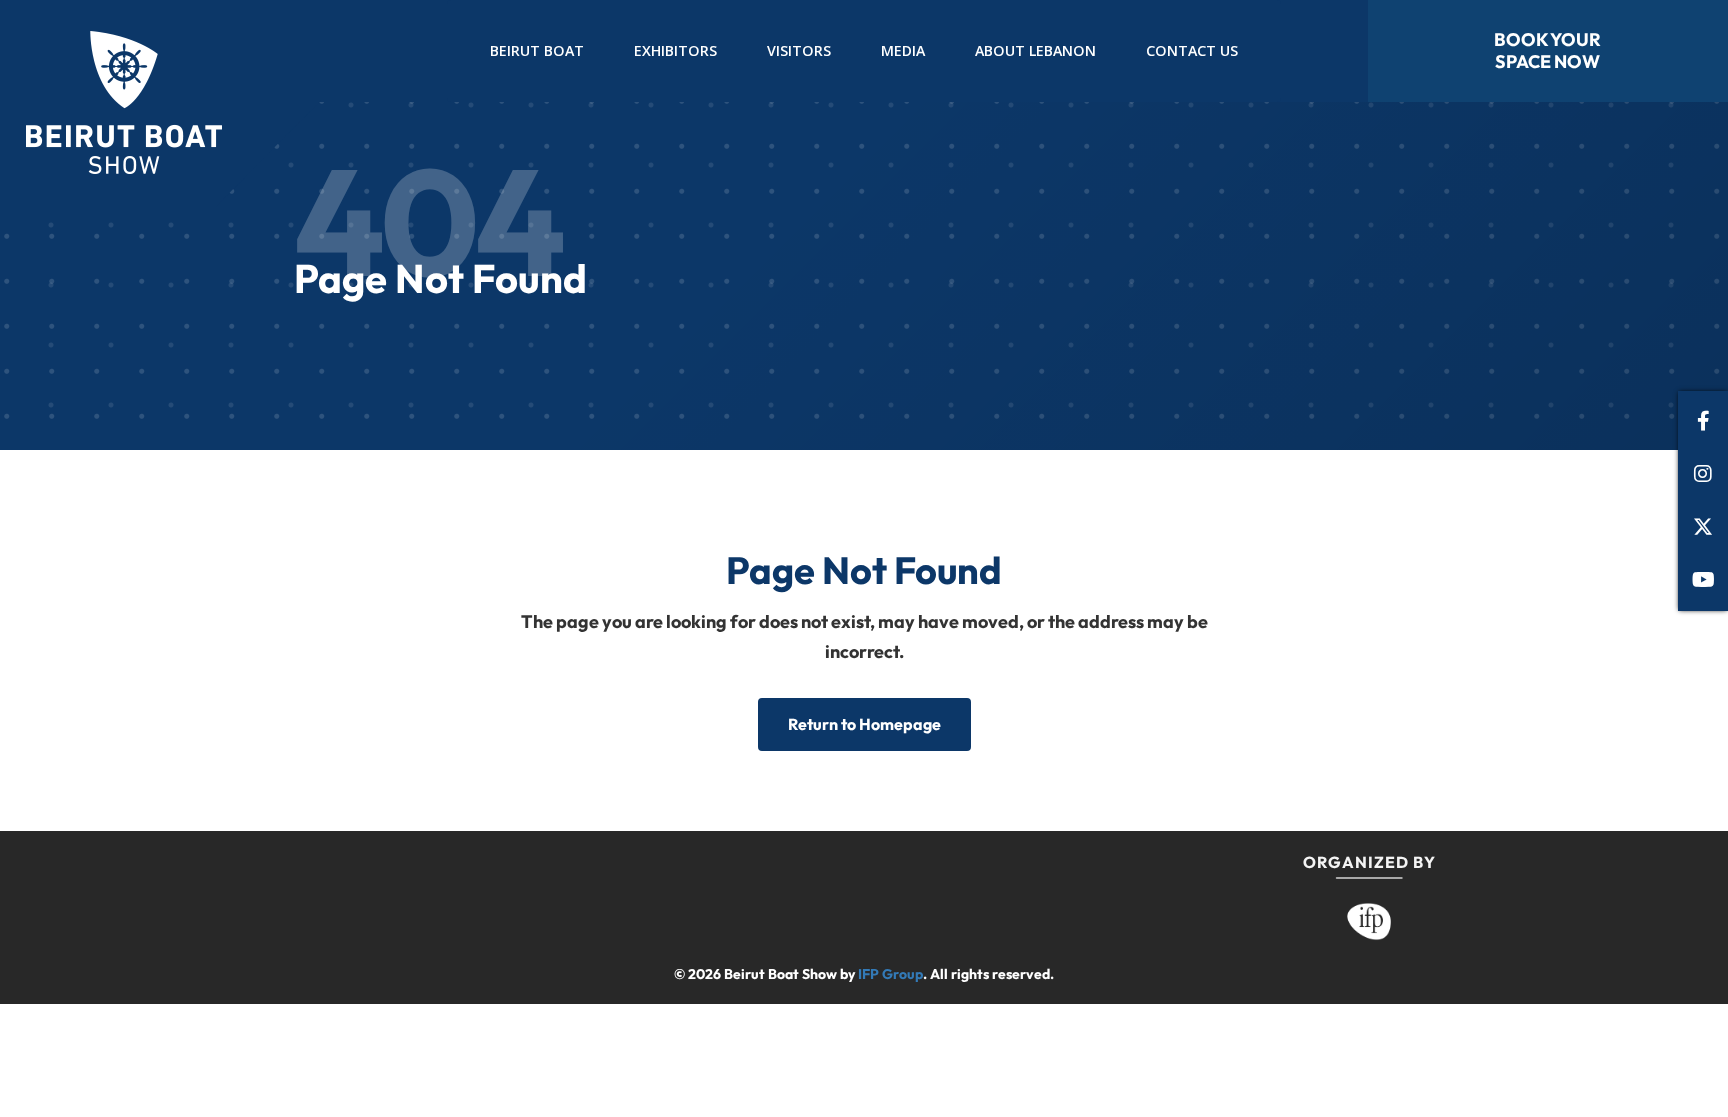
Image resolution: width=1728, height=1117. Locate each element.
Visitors (799, 50)
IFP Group (890, 974)
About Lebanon (1035, 50)
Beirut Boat (537, 50)
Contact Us (1192, 50)
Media (903, 50)
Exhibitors (675, 50)
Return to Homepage (864, 724)
